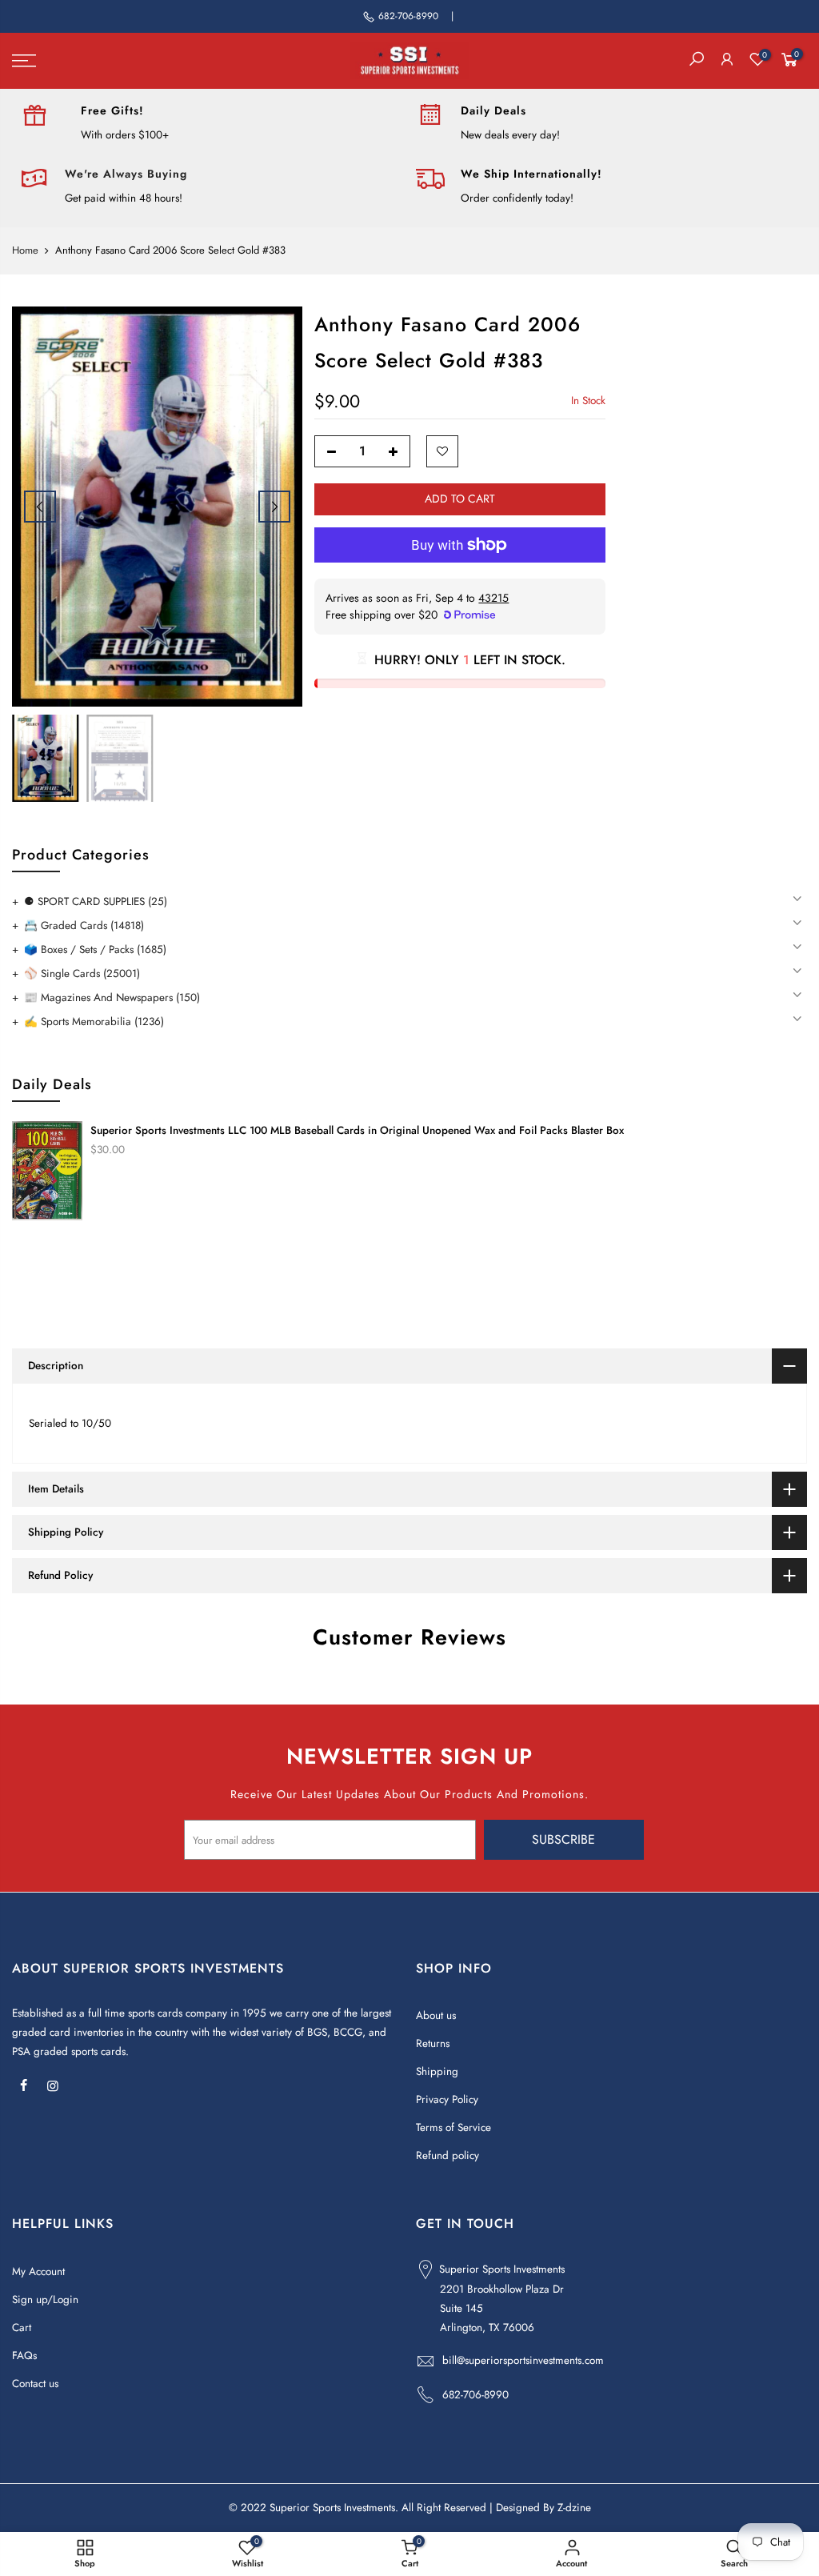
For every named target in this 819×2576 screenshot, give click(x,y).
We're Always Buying (126, 174)
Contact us (35, 2384)
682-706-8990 (408, 16)
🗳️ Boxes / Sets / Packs (95, 949)
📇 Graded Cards (84, 925)
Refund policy (447, 2155)
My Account (38, 2272)
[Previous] (40, 507)
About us (436, 2015)
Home (25, 250)
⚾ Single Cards (82, 974)
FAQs (24, 2356)
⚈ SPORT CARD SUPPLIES (96, 901)
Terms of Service (453, 2127)
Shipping (437, 2071)
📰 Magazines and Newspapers (112, 998)
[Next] (274, 507)
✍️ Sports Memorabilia (94, 1022)
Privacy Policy (447, 2099)
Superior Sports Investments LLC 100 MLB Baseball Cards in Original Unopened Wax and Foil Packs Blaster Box (357, 1130)
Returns (433, 2043)
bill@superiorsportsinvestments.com (523, 2360)
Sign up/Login (45, 2300)
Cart (22, 2328)
